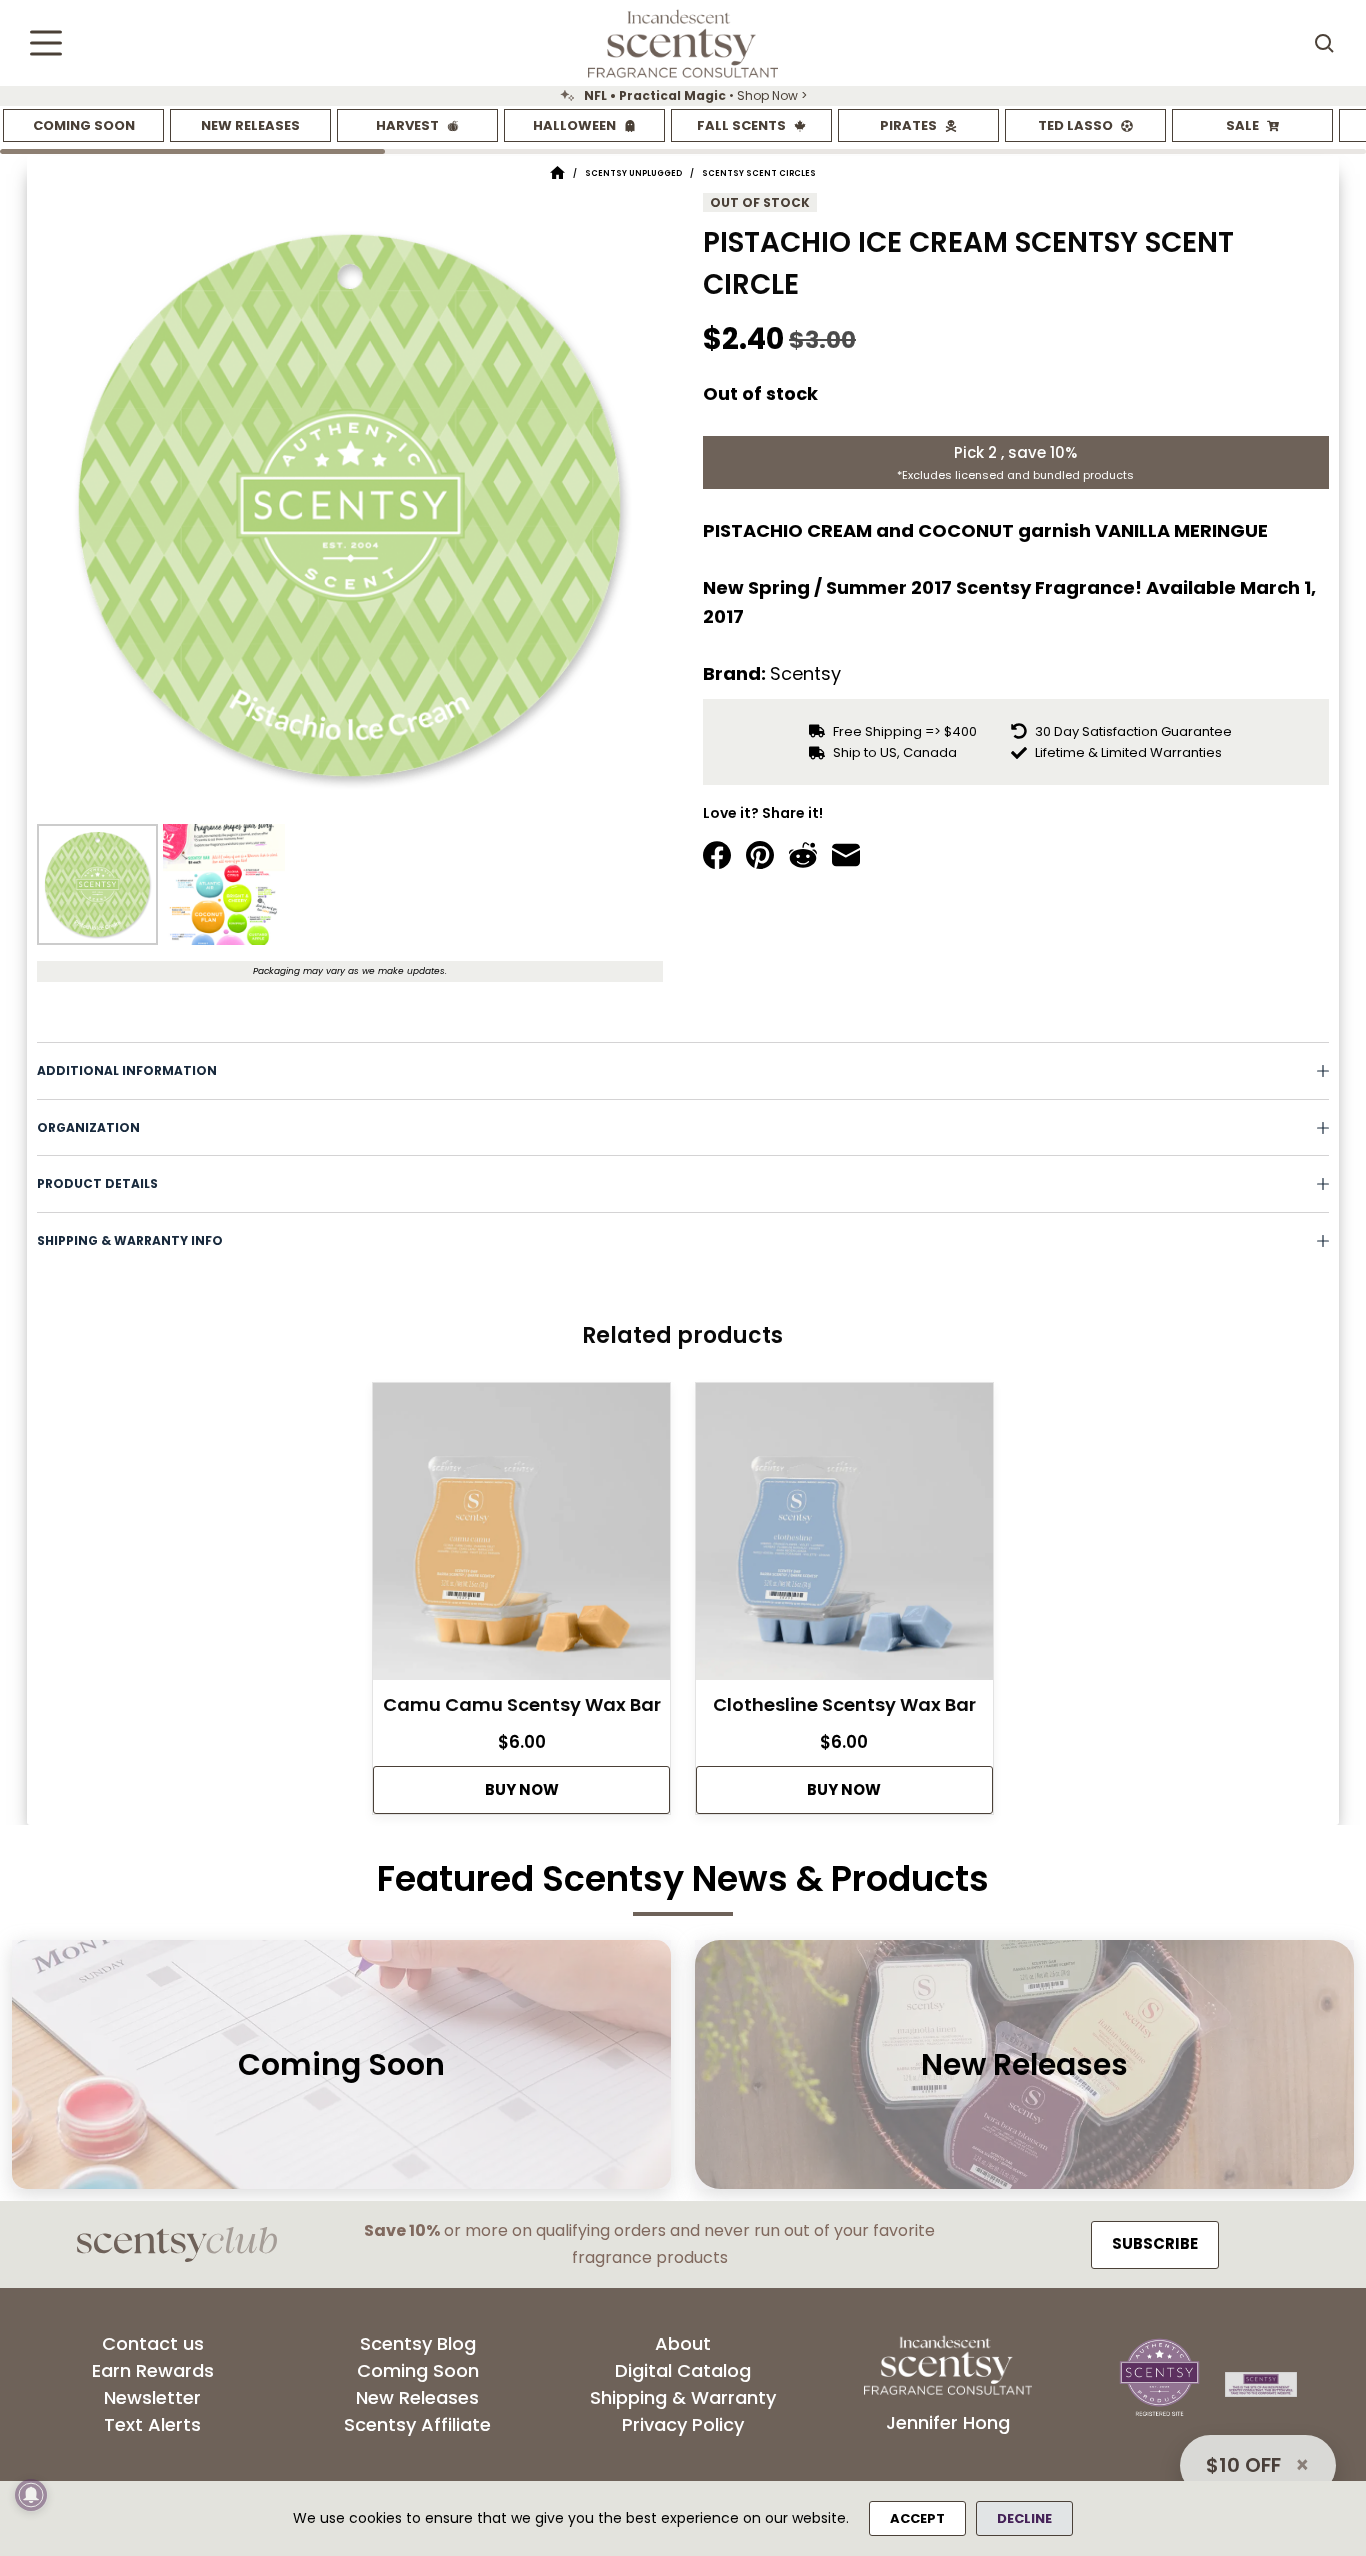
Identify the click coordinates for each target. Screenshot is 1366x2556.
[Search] (1324, 43)
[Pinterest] (760, 855)
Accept (917, 2518)
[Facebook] (717, 855)
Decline (1024, 2518)
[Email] (846, 855)
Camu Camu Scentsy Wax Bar (522, 1704)
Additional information (127, 1070)
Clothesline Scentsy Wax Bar (844, 1704)
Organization (88, 1127)
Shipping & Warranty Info (130, 1240)
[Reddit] (803, 855)
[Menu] (46, 43)
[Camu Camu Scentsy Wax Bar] (521, 1537)
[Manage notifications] (31, 2495)
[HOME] (557, 173)
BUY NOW (522, 1789)
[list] (683, 96)
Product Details (97, 1183)
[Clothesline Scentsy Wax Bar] (844, 1537)
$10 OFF (1243, 2465)
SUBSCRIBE (1155, 2243)
